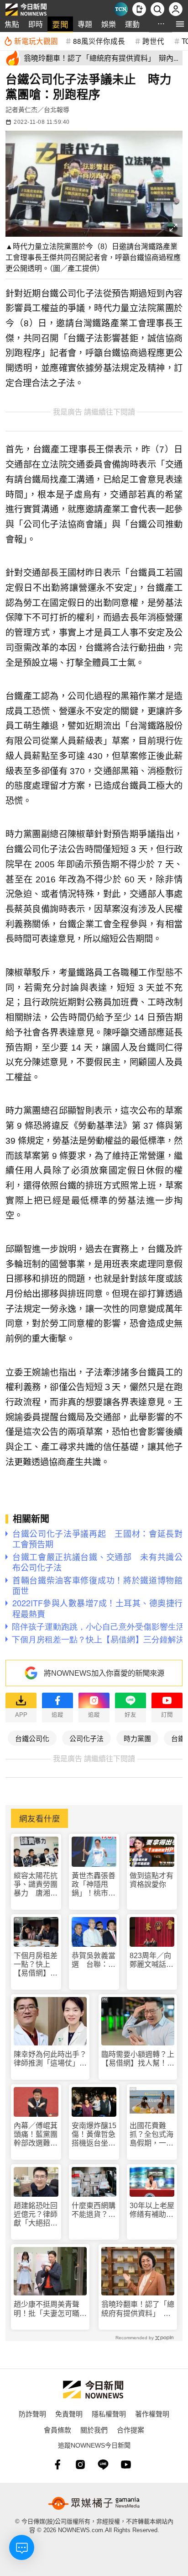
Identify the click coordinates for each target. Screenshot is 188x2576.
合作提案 (131, 2430)
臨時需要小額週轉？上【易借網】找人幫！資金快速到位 (138, 2059)
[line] (103, 2464)
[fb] (57, 2464)
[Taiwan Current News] (121, 9)
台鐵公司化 (32, 1738)
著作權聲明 (152, 2414)
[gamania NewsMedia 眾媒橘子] (94, 2503)
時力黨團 (137, 1738)
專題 (85, 24)
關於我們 (94, 2430)
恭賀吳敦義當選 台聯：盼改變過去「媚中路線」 (94, 1960)
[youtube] (126, 2464)
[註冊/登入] (176, 9)
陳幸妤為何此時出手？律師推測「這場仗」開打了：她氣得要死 (50, 2059)
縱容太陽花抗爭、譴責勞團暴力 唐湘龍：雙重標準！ (36, 1885)
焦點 (12, 24)
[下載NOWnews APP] (139, 9)
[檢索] (157, 9)
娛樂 (109, 24)
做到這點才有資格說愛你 (151, 1880)
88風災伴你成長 (99, 41)
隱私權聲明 (109, 2414)
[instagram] (80, 2464)
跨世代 (153, 41)
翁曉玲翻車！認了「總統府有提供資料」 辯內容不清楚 (138, 2309)
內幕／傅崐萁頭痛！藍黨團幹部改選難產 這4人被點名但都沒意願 (36, 2135)
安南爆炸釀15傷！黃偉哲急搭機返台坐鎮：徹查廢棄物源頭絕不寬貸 (94, 2135)
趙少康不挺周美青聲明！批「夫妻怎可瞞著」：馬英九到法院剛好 (48, 2309)
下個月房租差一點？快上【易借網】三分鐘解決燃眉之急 (36, 1965)
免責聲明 (69, 2414)
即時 (36, 24)
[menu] (180, 24)
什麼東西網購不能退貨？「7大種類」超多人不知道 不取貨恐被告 (94, 2210)
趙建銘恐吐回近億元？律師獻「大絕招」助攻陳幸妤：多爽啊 (36, 2215)
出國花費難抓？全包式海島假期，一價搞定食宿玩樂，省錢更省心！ (151, 2135)
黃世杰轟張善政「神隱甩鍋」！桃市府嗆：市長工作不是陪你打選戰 (94, 1885)
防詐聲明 (32, 2414)
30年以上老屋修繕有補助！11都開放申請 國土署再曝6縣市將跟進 (152, 2210)
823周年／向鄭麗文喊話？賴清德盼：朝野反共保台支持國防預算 (151, 1960)
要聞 (60, 24)
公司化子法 (86, 1738)
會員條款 (57, 2430)
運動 (132, 24)
